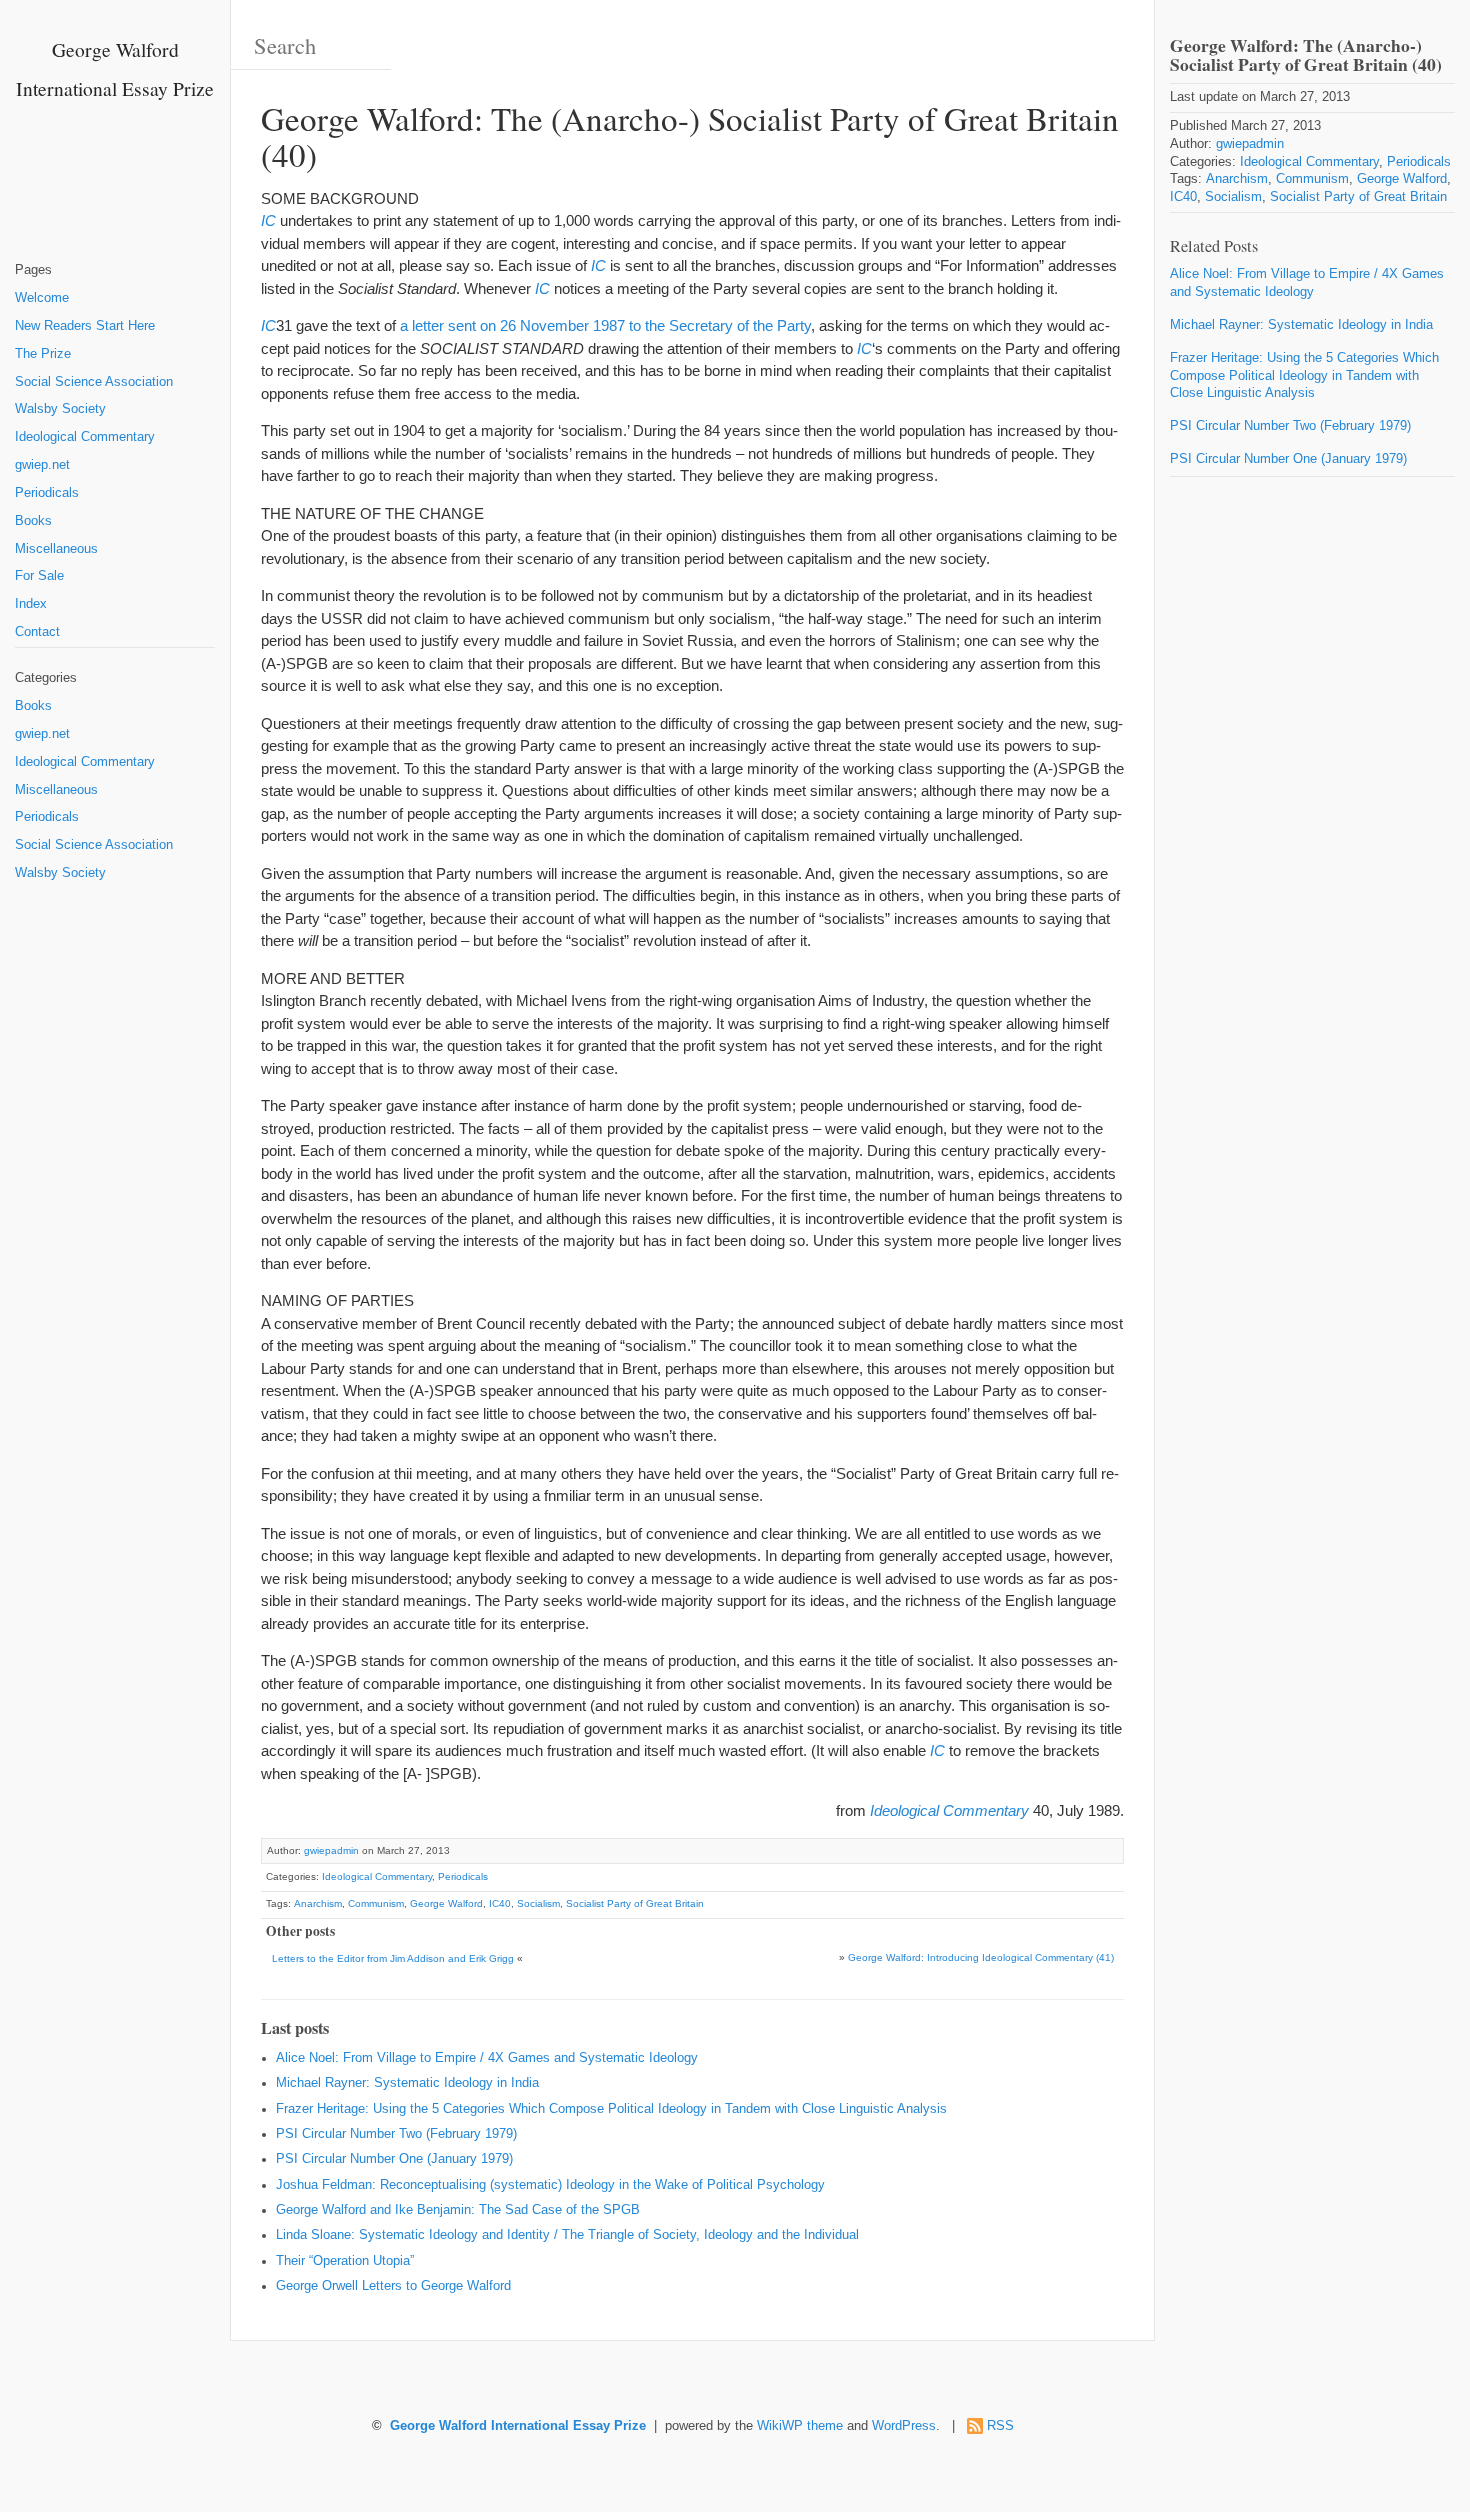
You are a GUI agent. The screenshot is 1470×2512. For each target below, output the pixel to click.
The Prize (43, 354)
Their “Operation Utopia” (345, 2261)
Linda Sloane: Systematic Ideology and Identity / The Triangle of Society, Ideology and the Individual (567, 2235)
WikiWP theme (800, 2426)
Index (31, 604)
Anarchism (318, 1903)
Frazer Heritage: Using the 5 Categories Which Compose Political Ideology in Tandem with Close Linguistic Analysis (611, 2109)
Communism (376, 1903)
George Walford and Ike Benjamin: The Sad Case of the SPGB (458, 2210)
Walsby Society (60, 409)
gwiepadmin (331, 1850)
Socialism (538, 1903)
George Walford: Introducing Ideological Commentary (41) (981, 1957)
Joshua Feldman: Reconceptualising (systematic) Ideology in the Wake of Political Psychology (550, 2185)
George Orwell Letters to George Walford (393, 2286)
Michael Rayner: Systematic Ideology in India (407, 2083)
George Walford (446, 1903)
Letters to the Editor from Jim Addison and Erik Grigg (393, 1958)
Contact (37, 632)
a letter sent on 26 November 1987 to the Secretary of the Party (605, 325)
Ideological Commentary (85, 437)
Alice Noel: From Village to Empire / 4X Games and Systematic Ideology (487, 2058)
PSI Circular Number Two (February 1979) (396, 2134)
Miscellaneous (56, 549)
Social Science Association (94, 382)
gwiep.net (42, 465)
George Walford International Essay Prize (518, 2426)
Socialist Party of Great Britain (635, 1903)
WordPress (904, 2426)
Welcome (42, 298)
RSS (1000, 2426)
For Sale (39, 576)
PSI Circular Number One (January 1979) (394, 2159)
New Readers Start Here (85, 326)
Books (33, 521)
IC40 (500, 1903)
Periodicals (47, 493)
